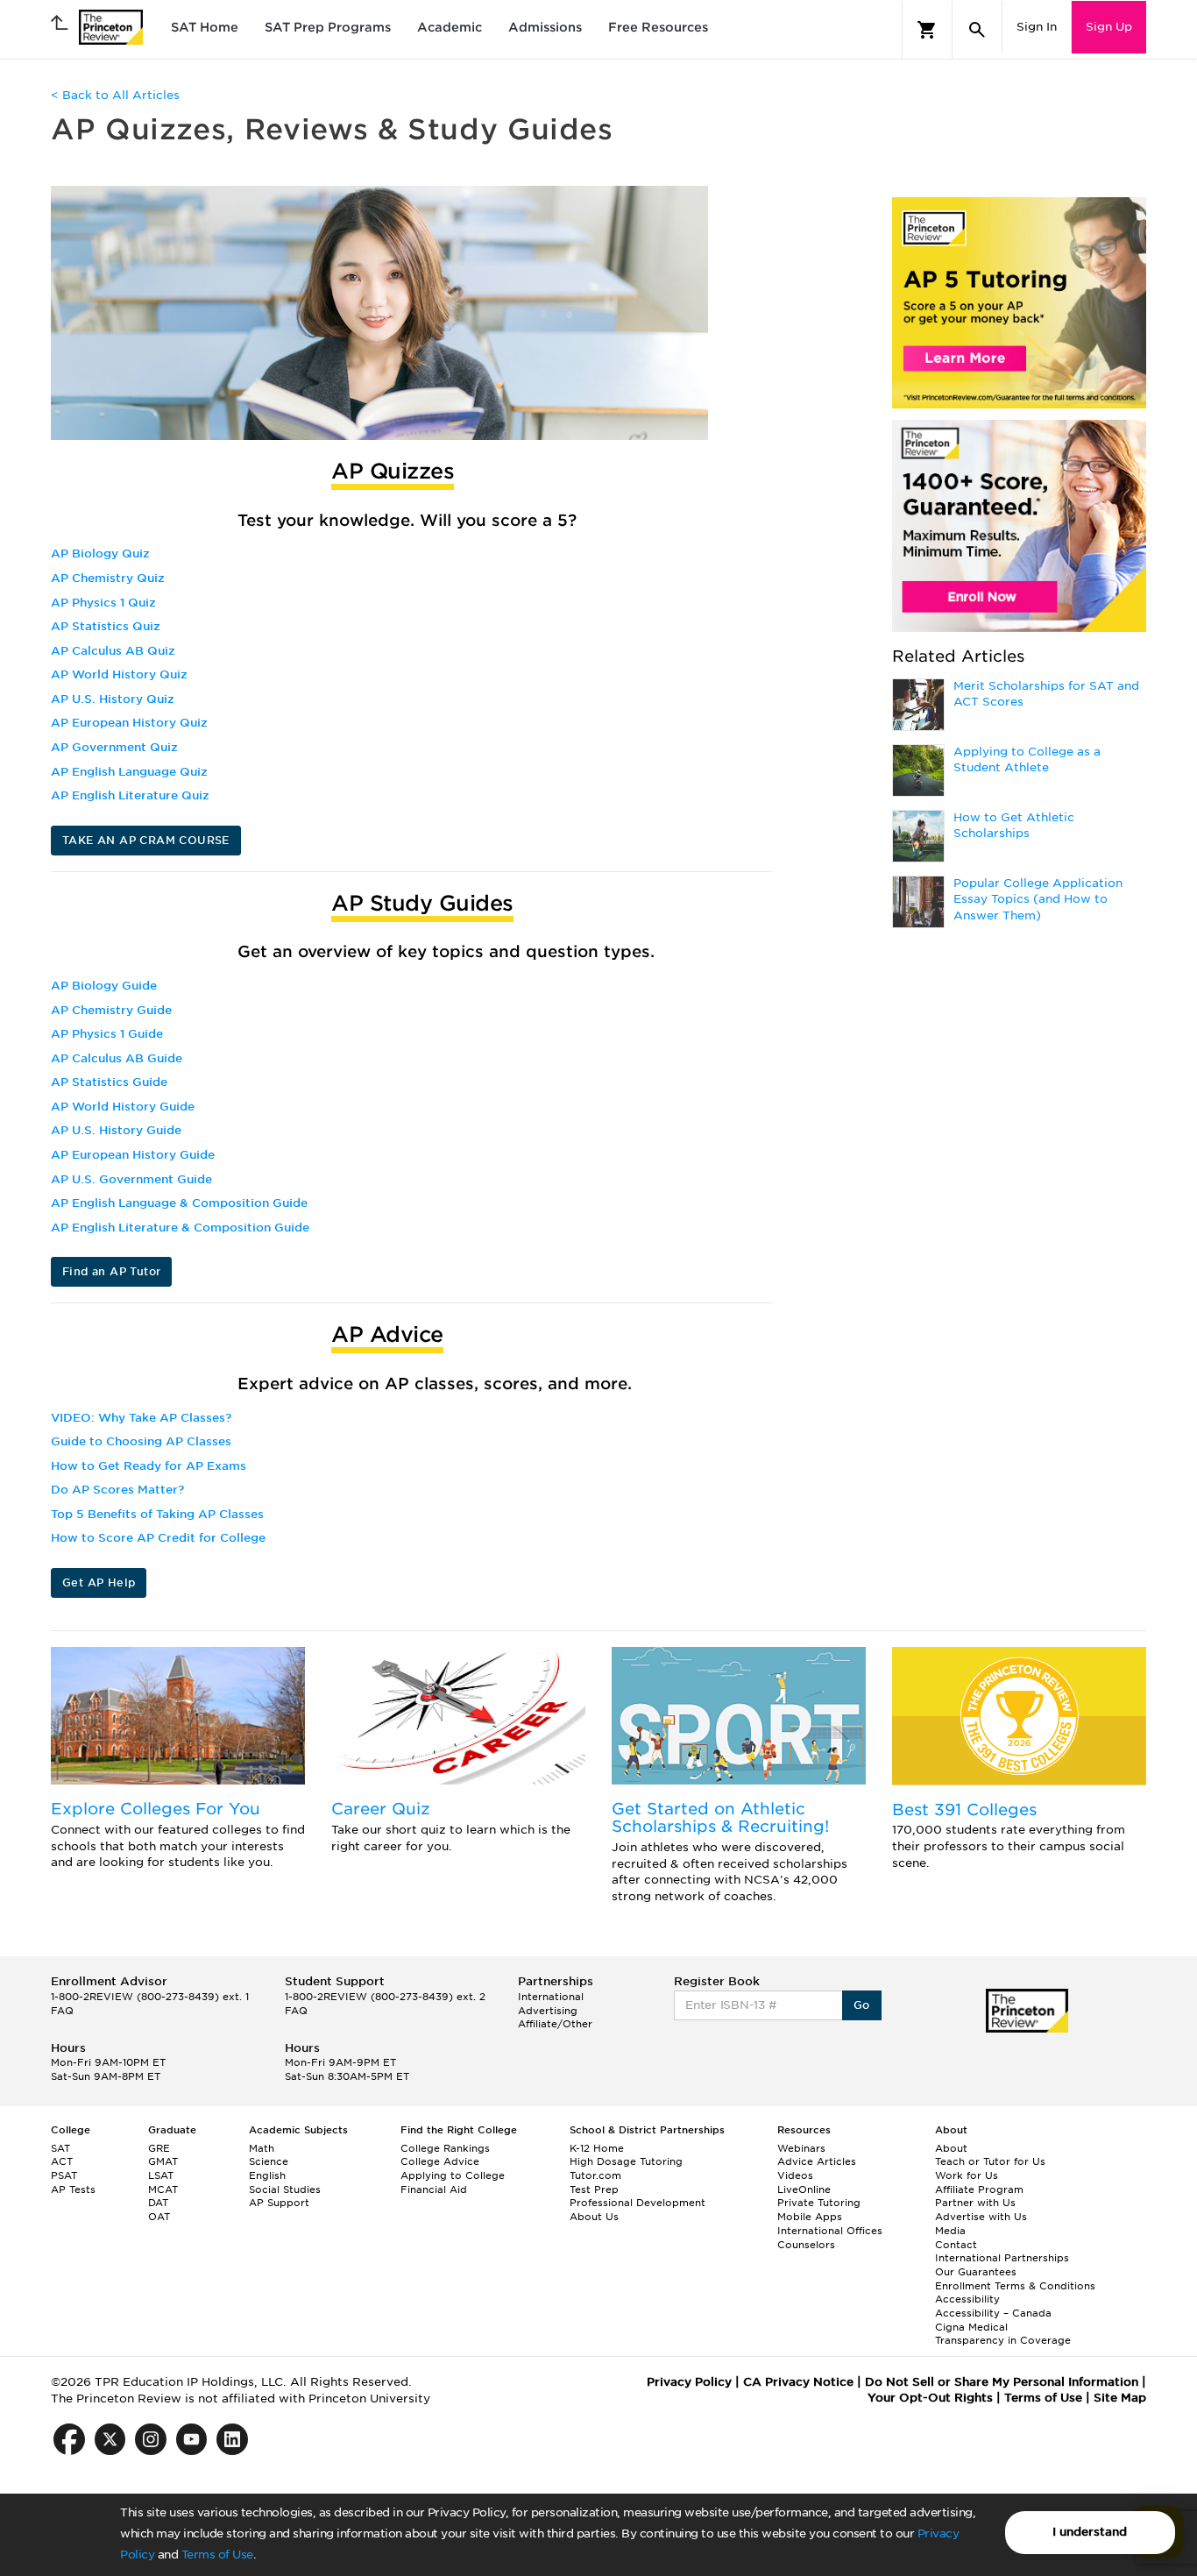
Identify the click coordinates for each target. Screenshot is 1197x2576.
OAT (159, 2217)
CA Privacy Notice (798, 2382)
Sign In (1037, 27)
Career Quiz (381, 1809)
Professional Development (637, 2203)
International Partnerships (1002, 2258)
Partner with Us (975, 2203)
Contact (956, 2245)
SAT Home (205, 27)
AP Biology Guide (104, 986)
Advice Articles (817, 2161)
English (267, 2175)
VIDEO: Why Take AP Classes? (141, 1418)
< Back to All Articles (115, 95)
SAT (60, 2148)
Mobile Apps (810, 2217)
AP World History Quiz (119, 674)
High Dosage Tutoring (626, 2161)
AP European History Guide (133, 1155)
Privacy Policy (689, 2382)
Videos (795, 2175)
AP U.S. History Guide (116, 1130)
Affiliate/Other (555, 2024)
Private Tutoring (819, 2203)
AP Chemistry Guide (111, 1010)
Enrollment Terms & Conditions (1015, 2286)
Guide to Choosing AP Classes (141, 1441)
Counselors (806, 2245)
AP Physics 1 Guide (107, 1034)
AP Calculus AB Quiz (113, 651)
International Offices (830, 2231)
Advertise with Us (981, 2217)
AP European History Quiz (129, 723)
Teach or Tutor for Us (990, 2161)
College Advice (440, 2161)
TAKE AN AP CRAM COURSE (146, 840)
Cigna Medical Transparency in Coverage (1003, 2334)
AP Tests (73, 2189)
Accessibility (967, 2299)
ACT (62, 2161)
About (951, 2148)
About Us (594, 2217)
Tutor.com (595, 2175)
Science (269, 2161)
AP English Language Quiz (129, 772)
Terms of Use (217, 2555)
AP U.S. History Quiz (113, 699)
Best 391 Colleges (964, 1810)
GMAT (163, 2161)
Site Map (1120, 2398)
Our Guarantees (976, 2272)
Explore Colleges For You (156, 1809)
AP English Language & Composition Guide (179, 1203)
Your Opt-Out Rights (930, 2398)
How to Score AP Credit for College (158, 1538)
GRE (159, 2148)
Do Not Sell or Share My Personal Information (1002, 2382)
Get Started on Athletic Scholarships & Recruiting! (720, 1817)
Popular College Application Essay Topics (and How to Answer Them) (1038, 899)
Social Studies (285, 2189)
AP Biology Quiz (100, 554)
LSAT (161, 2175)
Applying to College (453, 2175)
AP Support (279, 2203)
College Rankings (445, 2148)
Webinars (801, 2148)
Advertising (548, 2011)
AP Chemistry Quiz (108, 578)
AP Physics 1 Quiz (103, 603)
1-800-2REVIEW (150, 1997)
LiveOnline (804, 2189)
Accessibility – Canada (993, 2313)
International (551, 1997)
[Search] (977, 30)
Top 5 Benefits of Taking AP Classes (157, 1514)
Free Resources (658, 27)
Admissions (545, 27)
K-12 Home (597, 2148)
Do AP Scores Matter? (117, 1490)
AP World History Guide (123, 1107)
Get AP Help (99, 1583)
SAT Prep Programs (328, 27)
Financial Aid (434, 2189)
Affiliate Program (979, 2189)
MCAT (163, 2189)
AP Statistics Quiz (106, 626)
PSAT (64, 2175)
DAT (158, 2203)
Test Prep (594, 2189)
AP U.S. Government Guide (131, 1179)
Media (950, 2231)
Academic (450, 27)
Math (262, 2148)
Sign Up (1109, 27)
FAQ (62, 2011)
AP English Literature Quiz (130, 795)
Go (862, 2005)
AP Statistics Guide (109, 1082)
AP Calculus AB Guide (117, 1058)
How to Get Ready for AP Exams (149, 1466)
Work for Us (967, 2175)
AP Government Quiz (114, 747)
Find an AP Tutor (111, 1271)
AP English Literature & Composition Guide (180, 1228)
